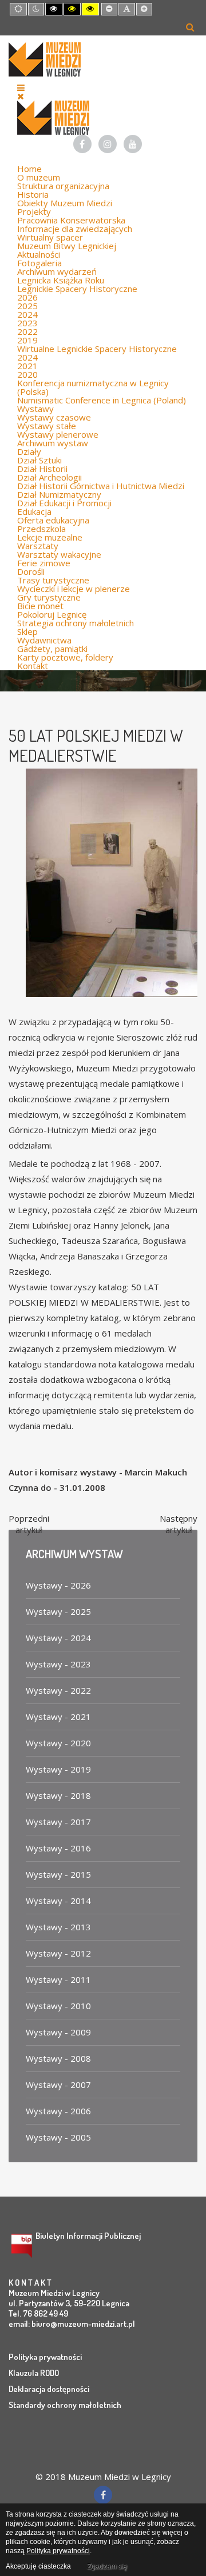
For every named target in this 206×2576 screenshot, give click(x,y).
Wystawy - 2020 (58, 1743)
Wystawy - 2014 (58, 1901)
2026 (27, 297)
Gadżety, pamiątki (52, 649)
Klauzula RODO (34, 2373)
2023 (27, 323)
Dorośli (31, 571)
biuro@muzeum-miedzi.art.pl (83, 2324)
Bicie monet (40, 606)
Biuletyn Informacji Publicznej (88, 2236)
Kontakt (33, 666)
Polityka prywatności (45, 2357)
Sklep (27, 631)
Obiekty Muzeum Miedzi (65, 203)
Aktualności (39, 254)
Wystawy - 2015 (58, 1874)
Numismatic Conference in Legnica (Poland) (102, 400)
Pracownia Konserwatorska (71, 220)
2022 (27, 331)
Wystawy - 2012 (58, 1953)
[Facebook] (82, 144)
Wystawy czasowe (54, 417)
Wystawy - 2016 (58, 1848)
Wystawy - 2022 (58, 1690)
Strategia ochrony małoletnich (76, 623)
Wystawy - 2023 (58, 1664)
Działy (29, 451)
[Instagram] (108, 144)
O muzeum (39, 177)
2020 (27, 374)
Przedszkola (41, 529)
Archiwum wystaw (53, 443)
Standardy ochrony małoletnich (65, 2405)
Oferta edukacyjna (53, 520)
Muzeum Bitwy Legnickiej (67, 246)
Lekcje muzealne (50, 537)
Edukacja (34, 511)
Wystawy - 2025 (58, 1611)
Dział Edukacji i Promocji (64, 503)
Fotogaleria (39, 263)
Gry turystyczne (49, 597)
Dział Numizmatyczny (59, 494)
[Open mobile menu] (21, 87)
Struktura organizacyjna (63, 186)
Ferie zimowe (44, 563)
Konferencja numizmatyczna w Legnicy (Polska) (93, 387)
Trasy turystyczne (53, 580)
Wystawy (35, 409)
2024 (27, 314)
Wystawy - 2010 (58, 2006)
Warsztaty (38, 546)
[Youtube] (133, 144)
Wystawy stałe (47, 426)
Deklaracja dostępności (49, 2389)
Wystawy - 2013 (58, 1927)
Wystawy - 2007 (58, 2085)
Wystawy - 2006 (58, 2111)
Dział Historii (42, 469)
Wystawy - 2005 (58, 2137)
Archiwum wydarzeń (57, 271)
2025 (27, 306)
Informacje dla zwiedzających (75, 229)
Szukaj (190, 27)
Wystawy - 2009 (58, 2032)
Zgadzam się (107, 2566)
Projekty (34, 211)
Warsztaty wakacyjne (59, 554)
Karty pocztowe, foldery (65, 657)
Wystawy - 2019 (58, 1769)
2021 (27, 366)
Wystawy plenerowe (58, 434)
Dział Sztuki (39, 460)
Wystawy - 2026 (58, 1585)
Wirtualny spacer (50, 237)
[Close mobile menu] (21, 96)
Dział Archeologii (49, 477)
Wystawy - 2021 (58, 1717)
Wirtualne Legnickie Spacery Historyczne (97, 349)
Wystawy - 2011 (58, 1979)
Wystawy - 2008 (58, 2058)
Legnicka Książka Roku (61, 280)
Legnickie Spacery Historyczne (77, 289)
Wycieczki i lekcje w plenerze (74, 589)
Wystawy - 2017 (58, 1822)
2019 (27, 340)
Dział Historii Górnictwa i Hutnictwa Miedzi (101, 486)
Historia (33, 194)
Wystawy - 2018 (58, 1795)
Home (29, 169)
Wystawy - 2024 (58, 1638)
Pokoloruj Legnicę (52, 614)
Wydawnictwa (44, 640)
